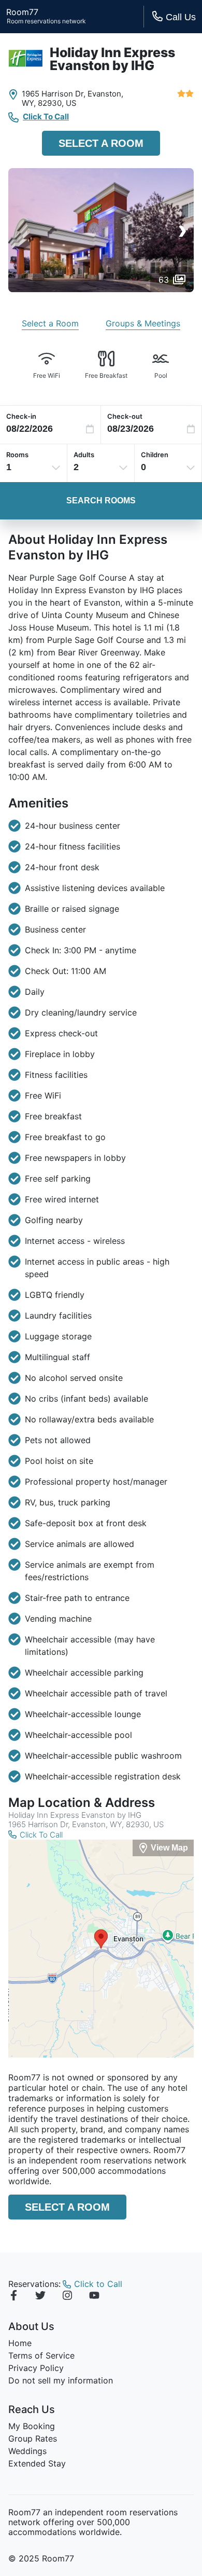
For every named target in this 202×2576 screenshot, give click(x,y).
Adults (84, 455)
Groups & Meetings (143, 323)
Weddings (27, 2451)
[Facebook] (13, 2297)
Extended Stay (37, 2463)
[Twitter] (40, 2297)
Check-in (21, 416)
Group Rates (33, 2438)
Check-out (125, 416)
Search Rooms (101, 501)
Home (20, 2343)
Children (155, 455)
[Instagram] (67, 2297)
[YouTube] (94, 2297)
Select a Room (101, 143)
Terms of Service (41, 2355)
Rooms (17, 455)
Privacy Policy (36, 2368)
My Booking (32, 2426)
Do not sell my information (61, 2380)
